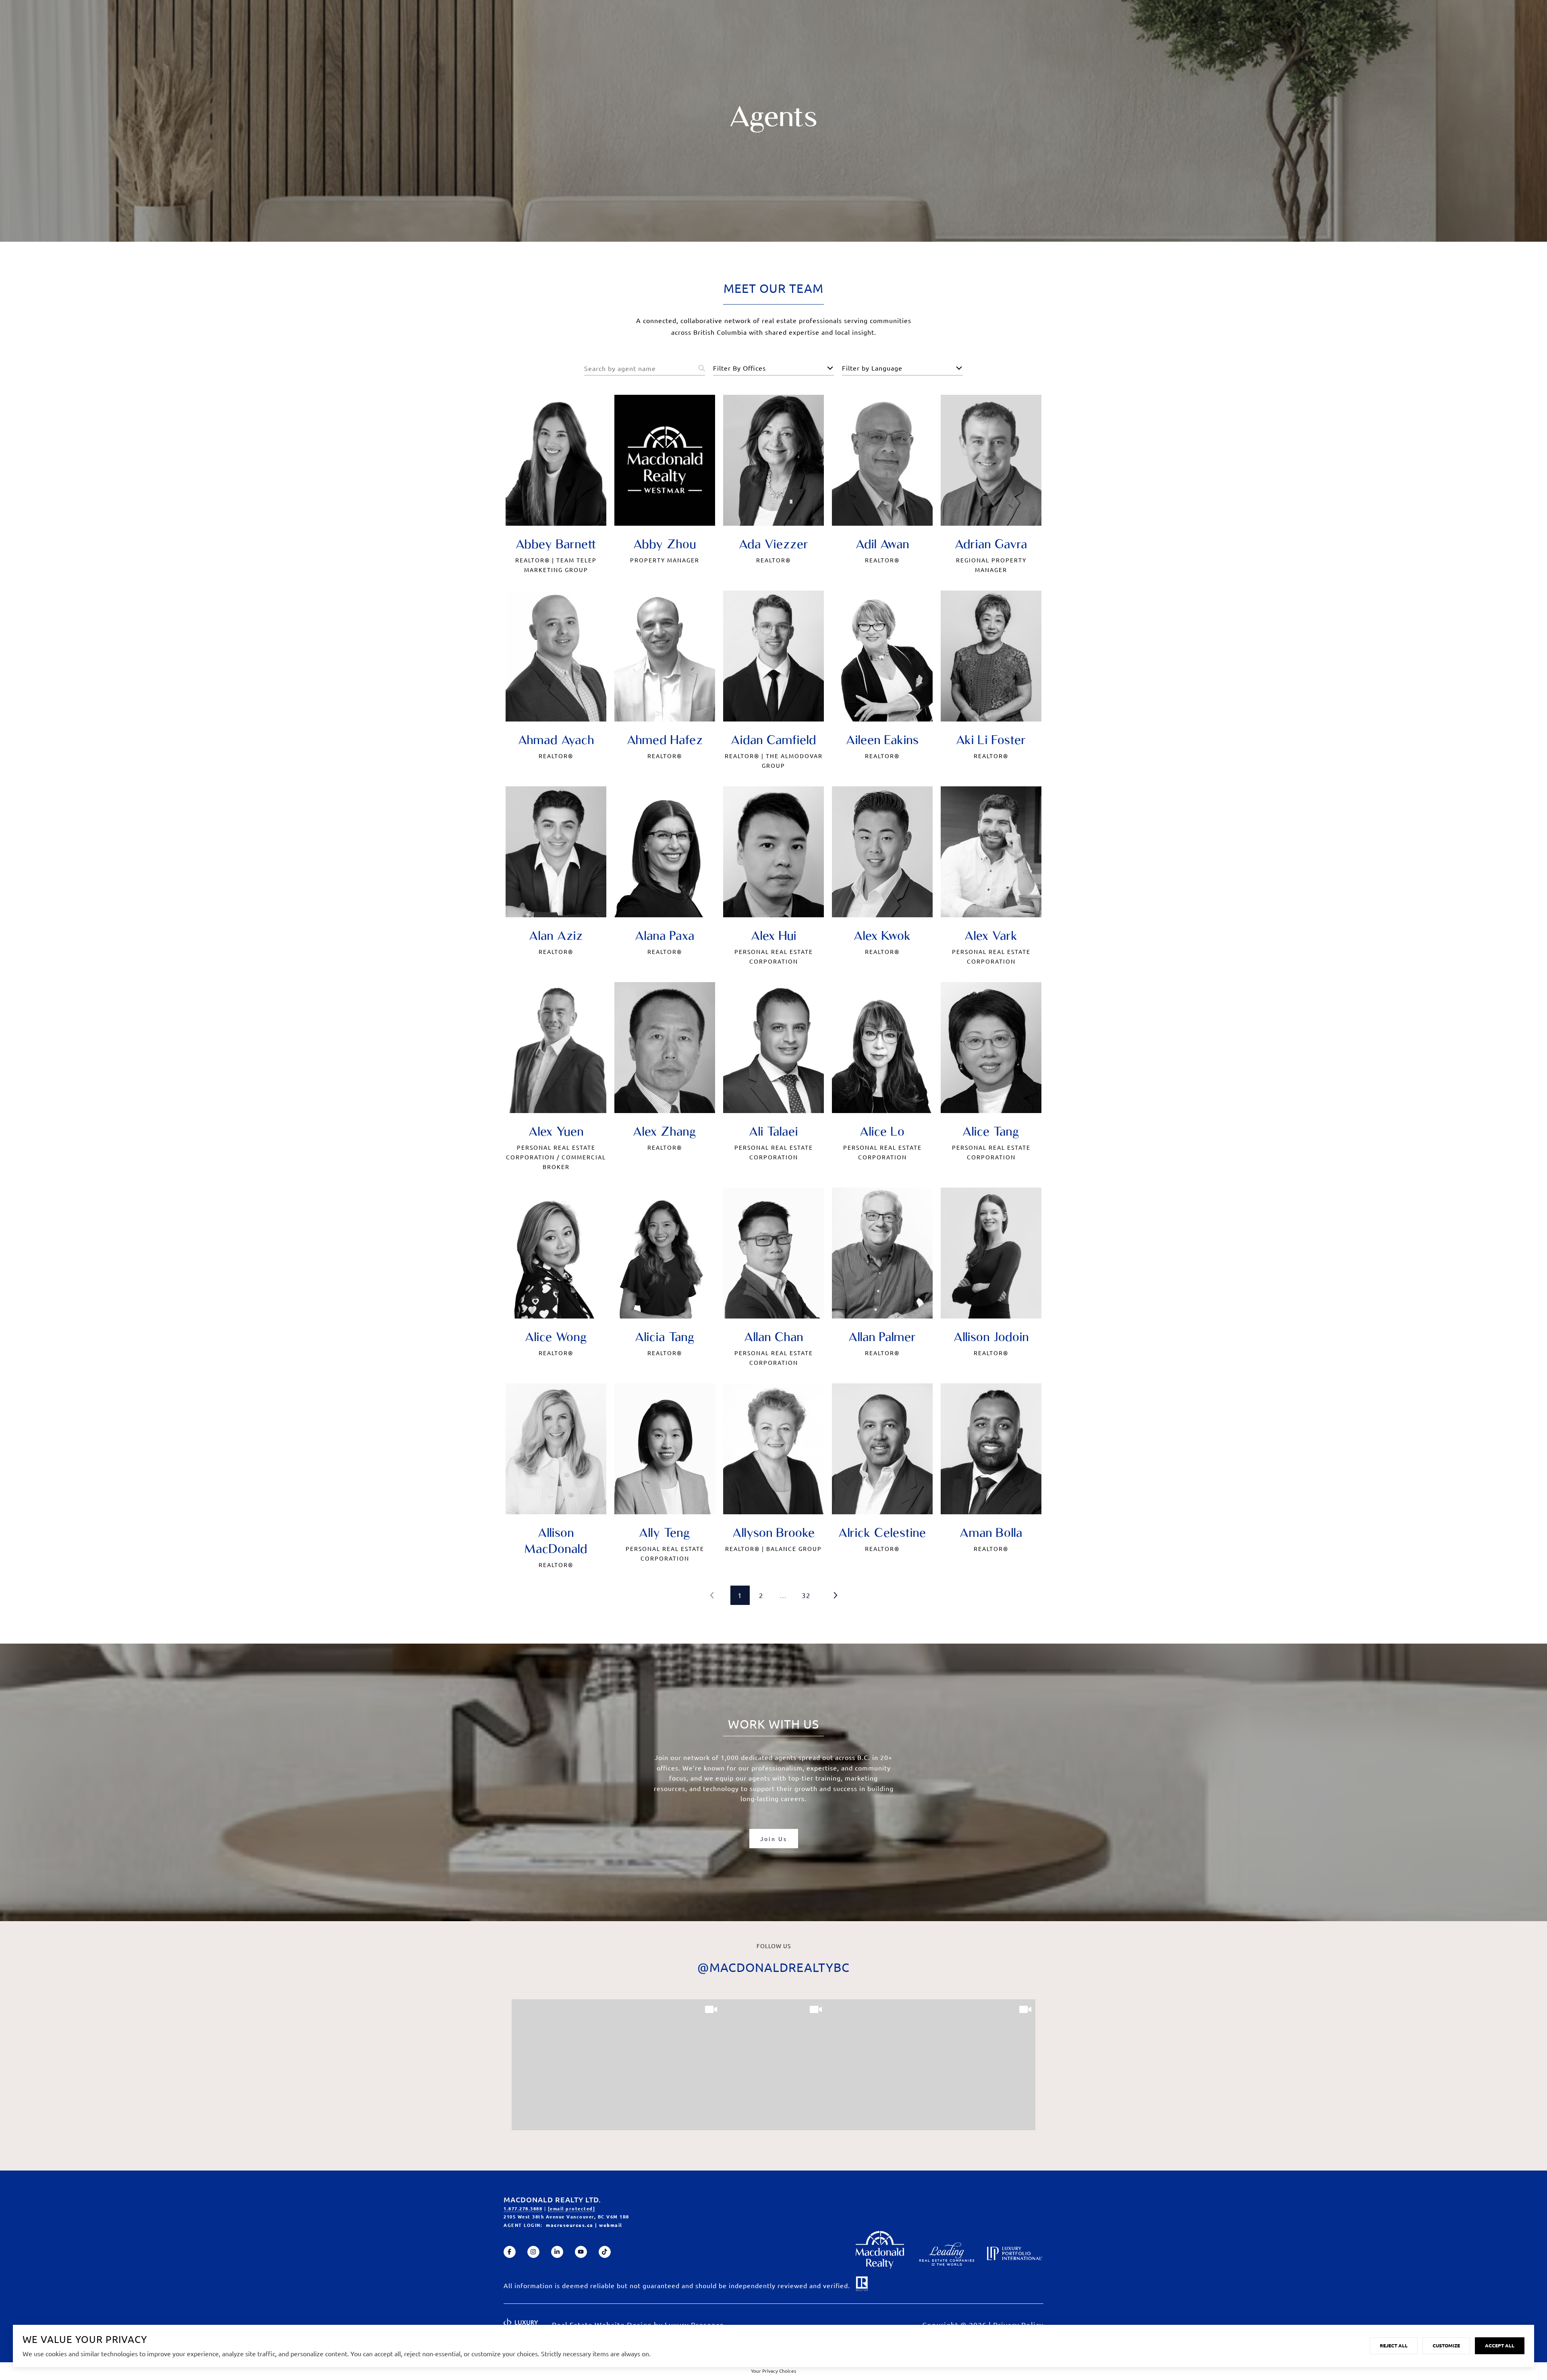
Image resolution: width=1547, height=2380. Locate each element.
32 (806, 1595)
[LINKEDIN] (557, 2252)
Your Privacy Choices (773, 2371)
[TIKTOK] (605, 2252)
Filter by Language (872, 368)
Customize (1446, 2345)
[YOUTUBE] (581, 2252)
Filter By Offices (739, 368)
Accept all (1500, 2345)
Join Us (774, 1839)
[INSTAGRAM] (533, 2252)
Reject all (1394, 2345)
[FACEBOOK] (510, 2252)
